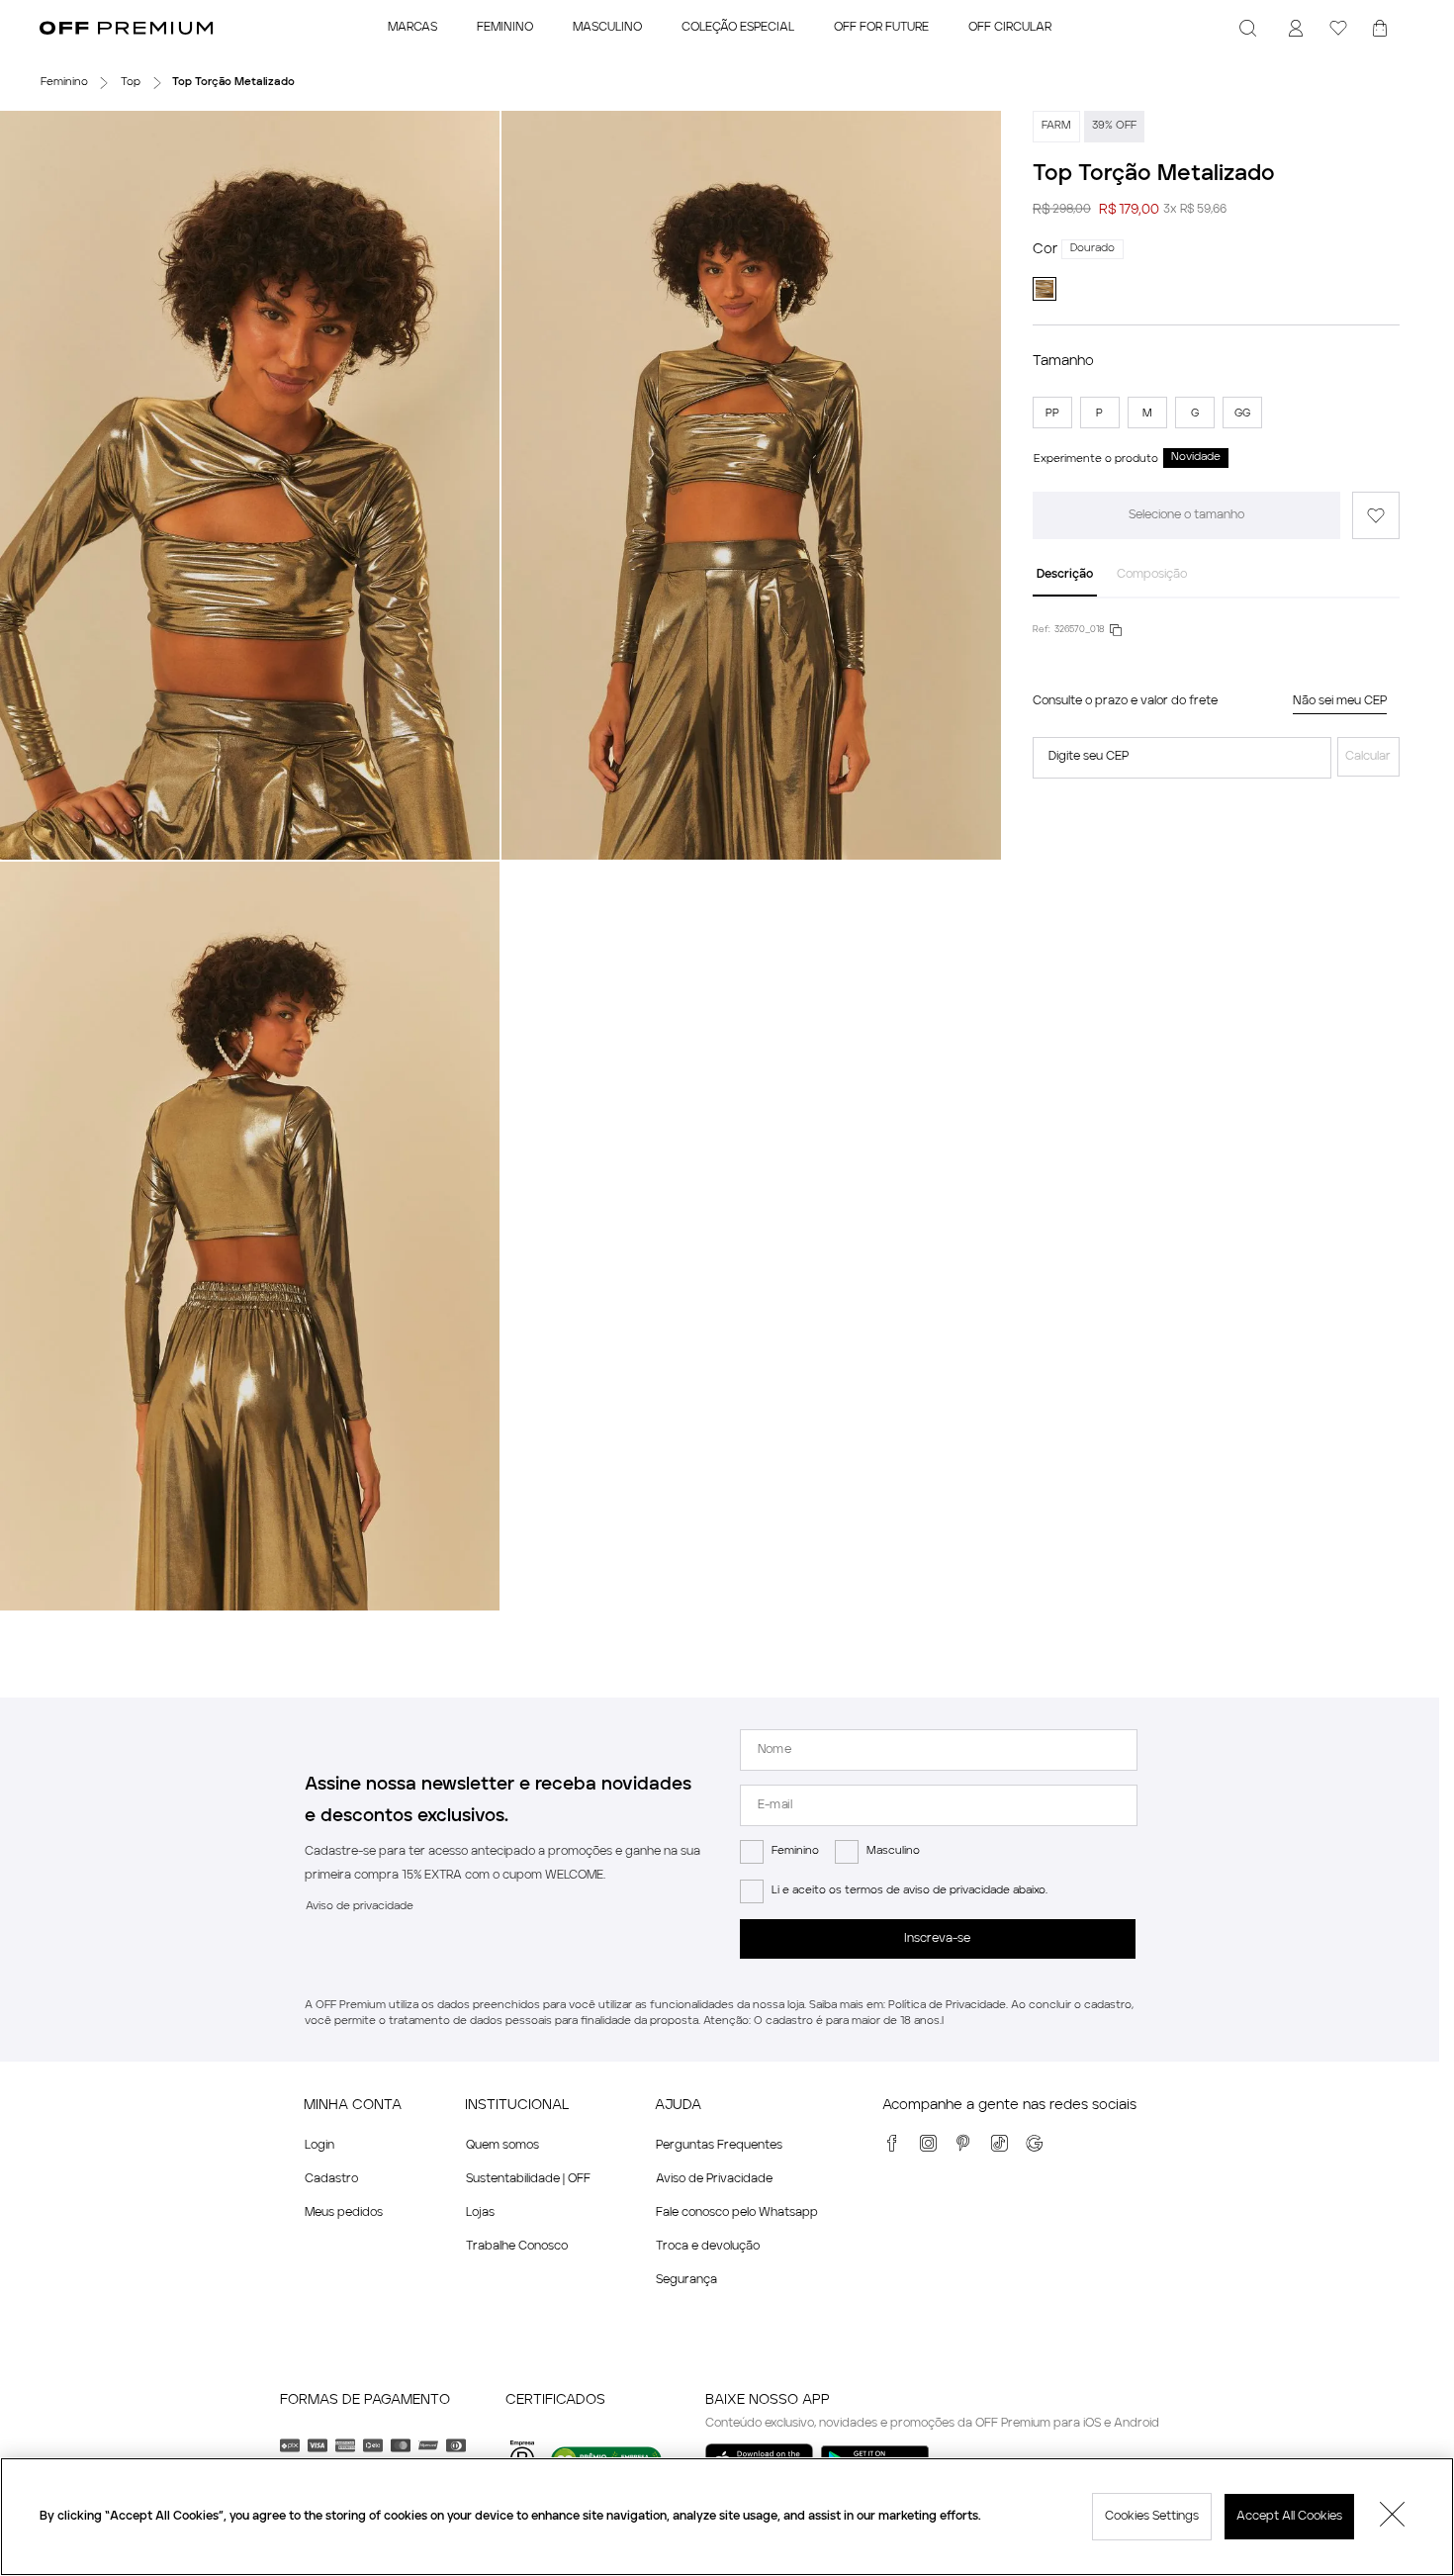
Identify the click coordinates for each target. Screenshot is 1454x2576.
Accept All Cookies (1289, 2517)
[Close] (1393, 2517)
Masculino (893, 1851)
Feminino (795, 1851)
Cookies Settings (1152, 2517)
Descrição (1065, 575)
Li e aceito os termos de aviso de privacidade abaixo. (909, 1891)
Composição (1152, 575)
